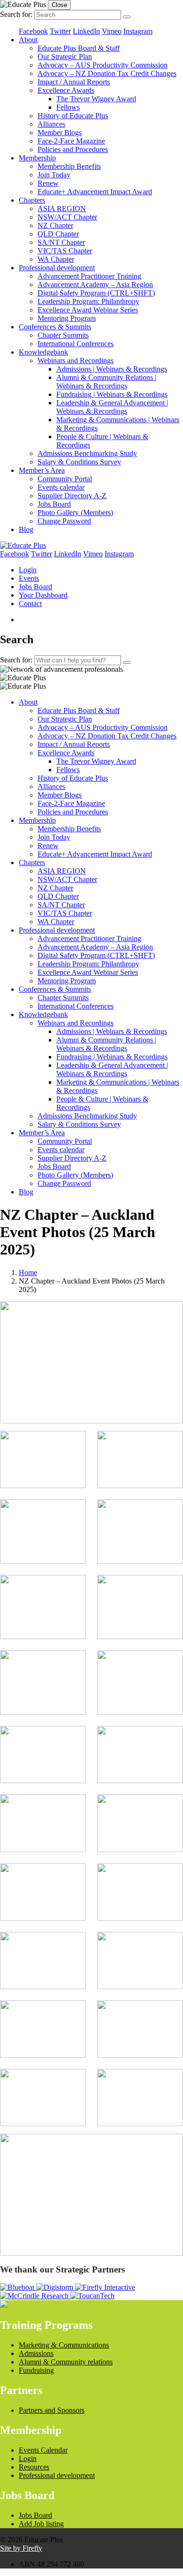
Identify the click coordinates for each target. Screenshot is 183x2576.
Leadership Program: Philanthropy (88, 301)
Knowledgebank (43, 352)
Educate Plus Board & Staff (79, 48)
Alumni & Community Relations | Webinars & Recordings (106, 382)
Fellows (68, 107)
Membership (37, 158)
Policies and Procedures (73, 149)
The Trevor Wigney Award (96, 99)
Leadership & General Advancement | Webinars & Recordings (112, 407)
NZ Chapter (55, 225)
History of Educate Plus (73, 116)
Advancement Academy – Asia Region (95, 285)
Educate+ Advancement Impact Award (95, 192)
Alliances (51, 124)
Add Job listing (41, 2524)
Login (28, 570)
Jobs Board (54, 504)
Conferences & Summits (55, 327)
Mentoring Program (67, 318)
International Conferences (76, 344)
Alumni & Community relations (66, 2362)
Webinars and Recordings (76, 361)
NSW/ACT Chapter (67, 217)
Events (29, 578)
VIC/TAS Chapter (65, 251)
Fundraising (36, 2370)
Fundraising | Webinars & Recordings (112, 394)
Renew (48, 183)
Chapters (32, 200)
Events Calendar (43, 2450)
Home (28, 1273)
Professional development (57, 268)
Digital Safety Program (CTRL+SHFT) (96, 293)
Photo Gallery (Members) (75, 513)
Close (59, 5)
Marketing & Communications (64, 2345)
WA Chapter (56, 259)
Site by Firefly (21, 2548)
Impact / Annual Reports (74, 82)
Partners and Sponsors (52, 2410)
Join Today (54, 175)
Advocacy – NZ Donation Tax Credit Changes (107, 73)
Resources (34, 2467)
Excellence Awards (66, 90)
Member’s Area (42, 470)
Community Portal (65, 479)
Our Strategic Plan (65, 57)
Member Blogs (60, 133)
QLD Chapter (58, 234)
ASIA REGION (62, 209)
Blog (26, 529)
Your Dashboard (43, 595)
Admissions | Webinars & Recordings (112, 369)
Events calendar (61, 487)
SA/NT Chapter (61, 242)
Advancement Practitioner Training (89, 276)
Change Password (64, 521)
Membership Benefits (69, 166)
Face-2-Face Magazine (71, 141)
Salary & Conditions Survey (79, 462)
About (28, 40)
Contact (30, 604)
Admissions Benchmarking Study (87, 453)
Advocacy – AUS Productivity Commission (103, 65)
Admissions (36, 2353)
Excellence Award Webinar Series (88, 310)
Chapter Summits (63, 335)
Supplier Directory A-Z (72, 496)
